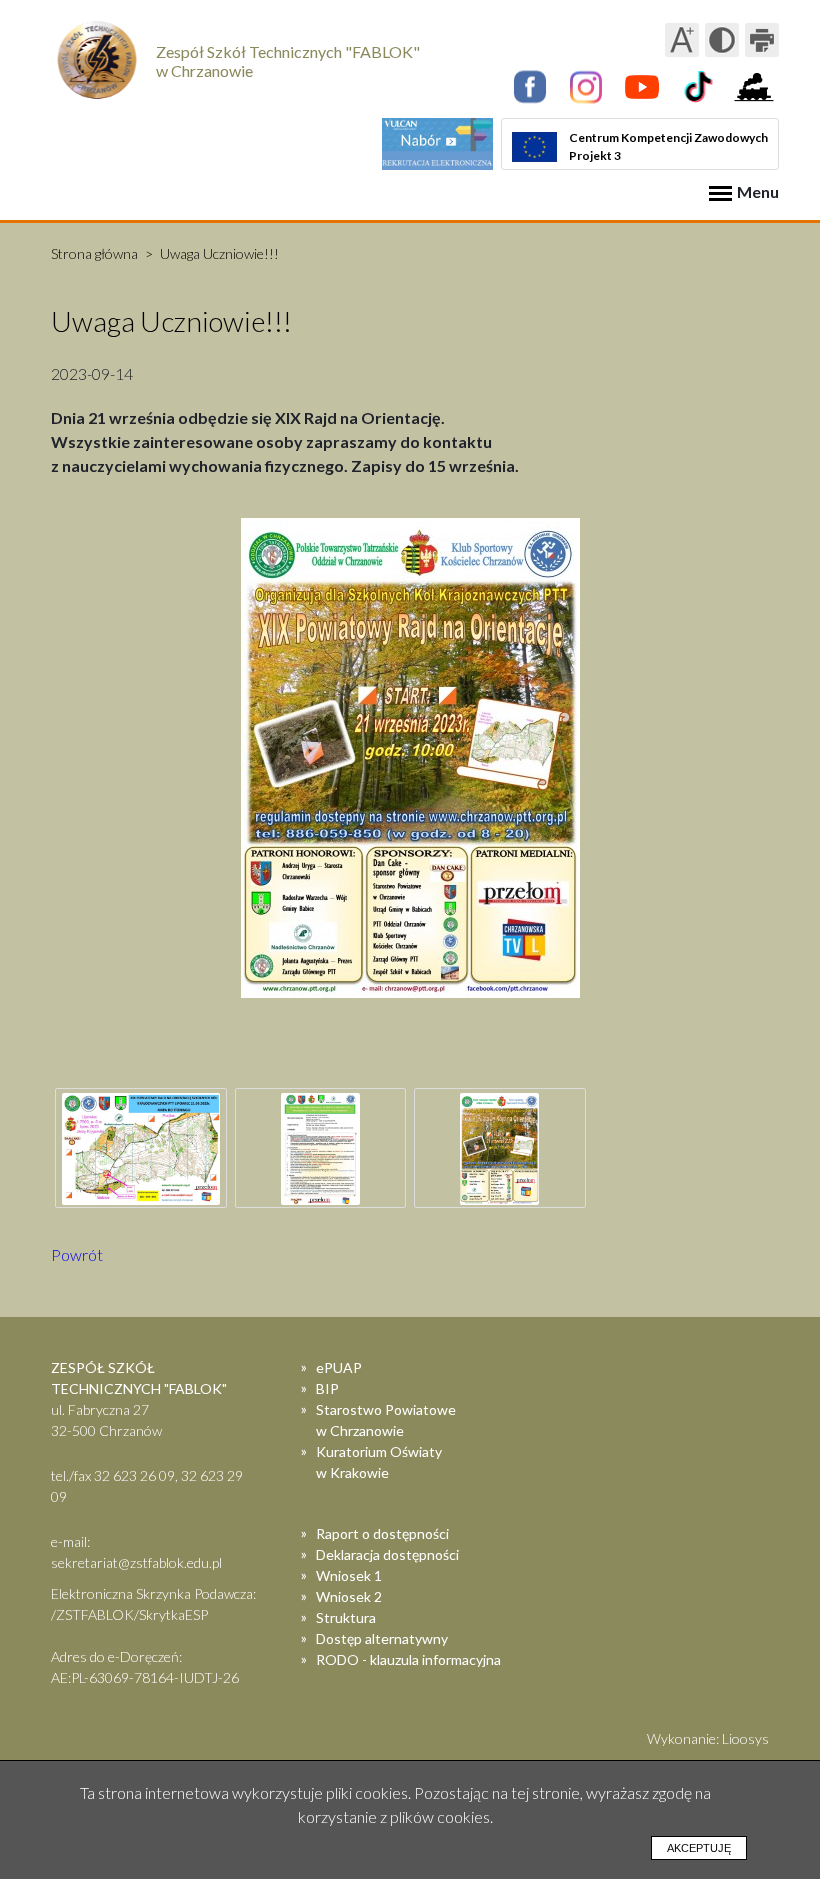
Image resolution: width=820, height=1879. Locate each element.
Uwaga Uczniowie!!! (219, 253)
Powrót (77, 1254)
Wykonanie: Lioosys (708, 1738)
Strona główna (94, 253)
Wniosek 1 (349, 1575)
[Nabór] (437, 144)
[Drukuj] (762, 40)
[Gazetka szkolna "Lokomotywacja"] (754, 87)
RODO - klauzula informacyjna (408, 1659)
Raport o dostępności (382, 1533)
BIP (327, 1388)
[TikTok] (698, 87)
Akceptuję (699, 1848)
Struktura (346, 1617)
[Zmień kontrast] (722, 40)
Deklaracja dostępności (387, 1554)
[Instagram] (586, 87)
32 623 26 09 (134, 1475)
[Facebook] (530, 87)
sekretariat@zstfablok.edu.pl (136, 1562)
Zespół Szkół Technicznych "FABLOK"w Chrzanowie (288, 61)
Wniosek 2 (349, 1596)
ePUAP (339, 1367)
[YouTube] (642, 87)
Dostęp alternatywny (382, 1638)
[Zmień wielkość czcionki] (682, 40)
